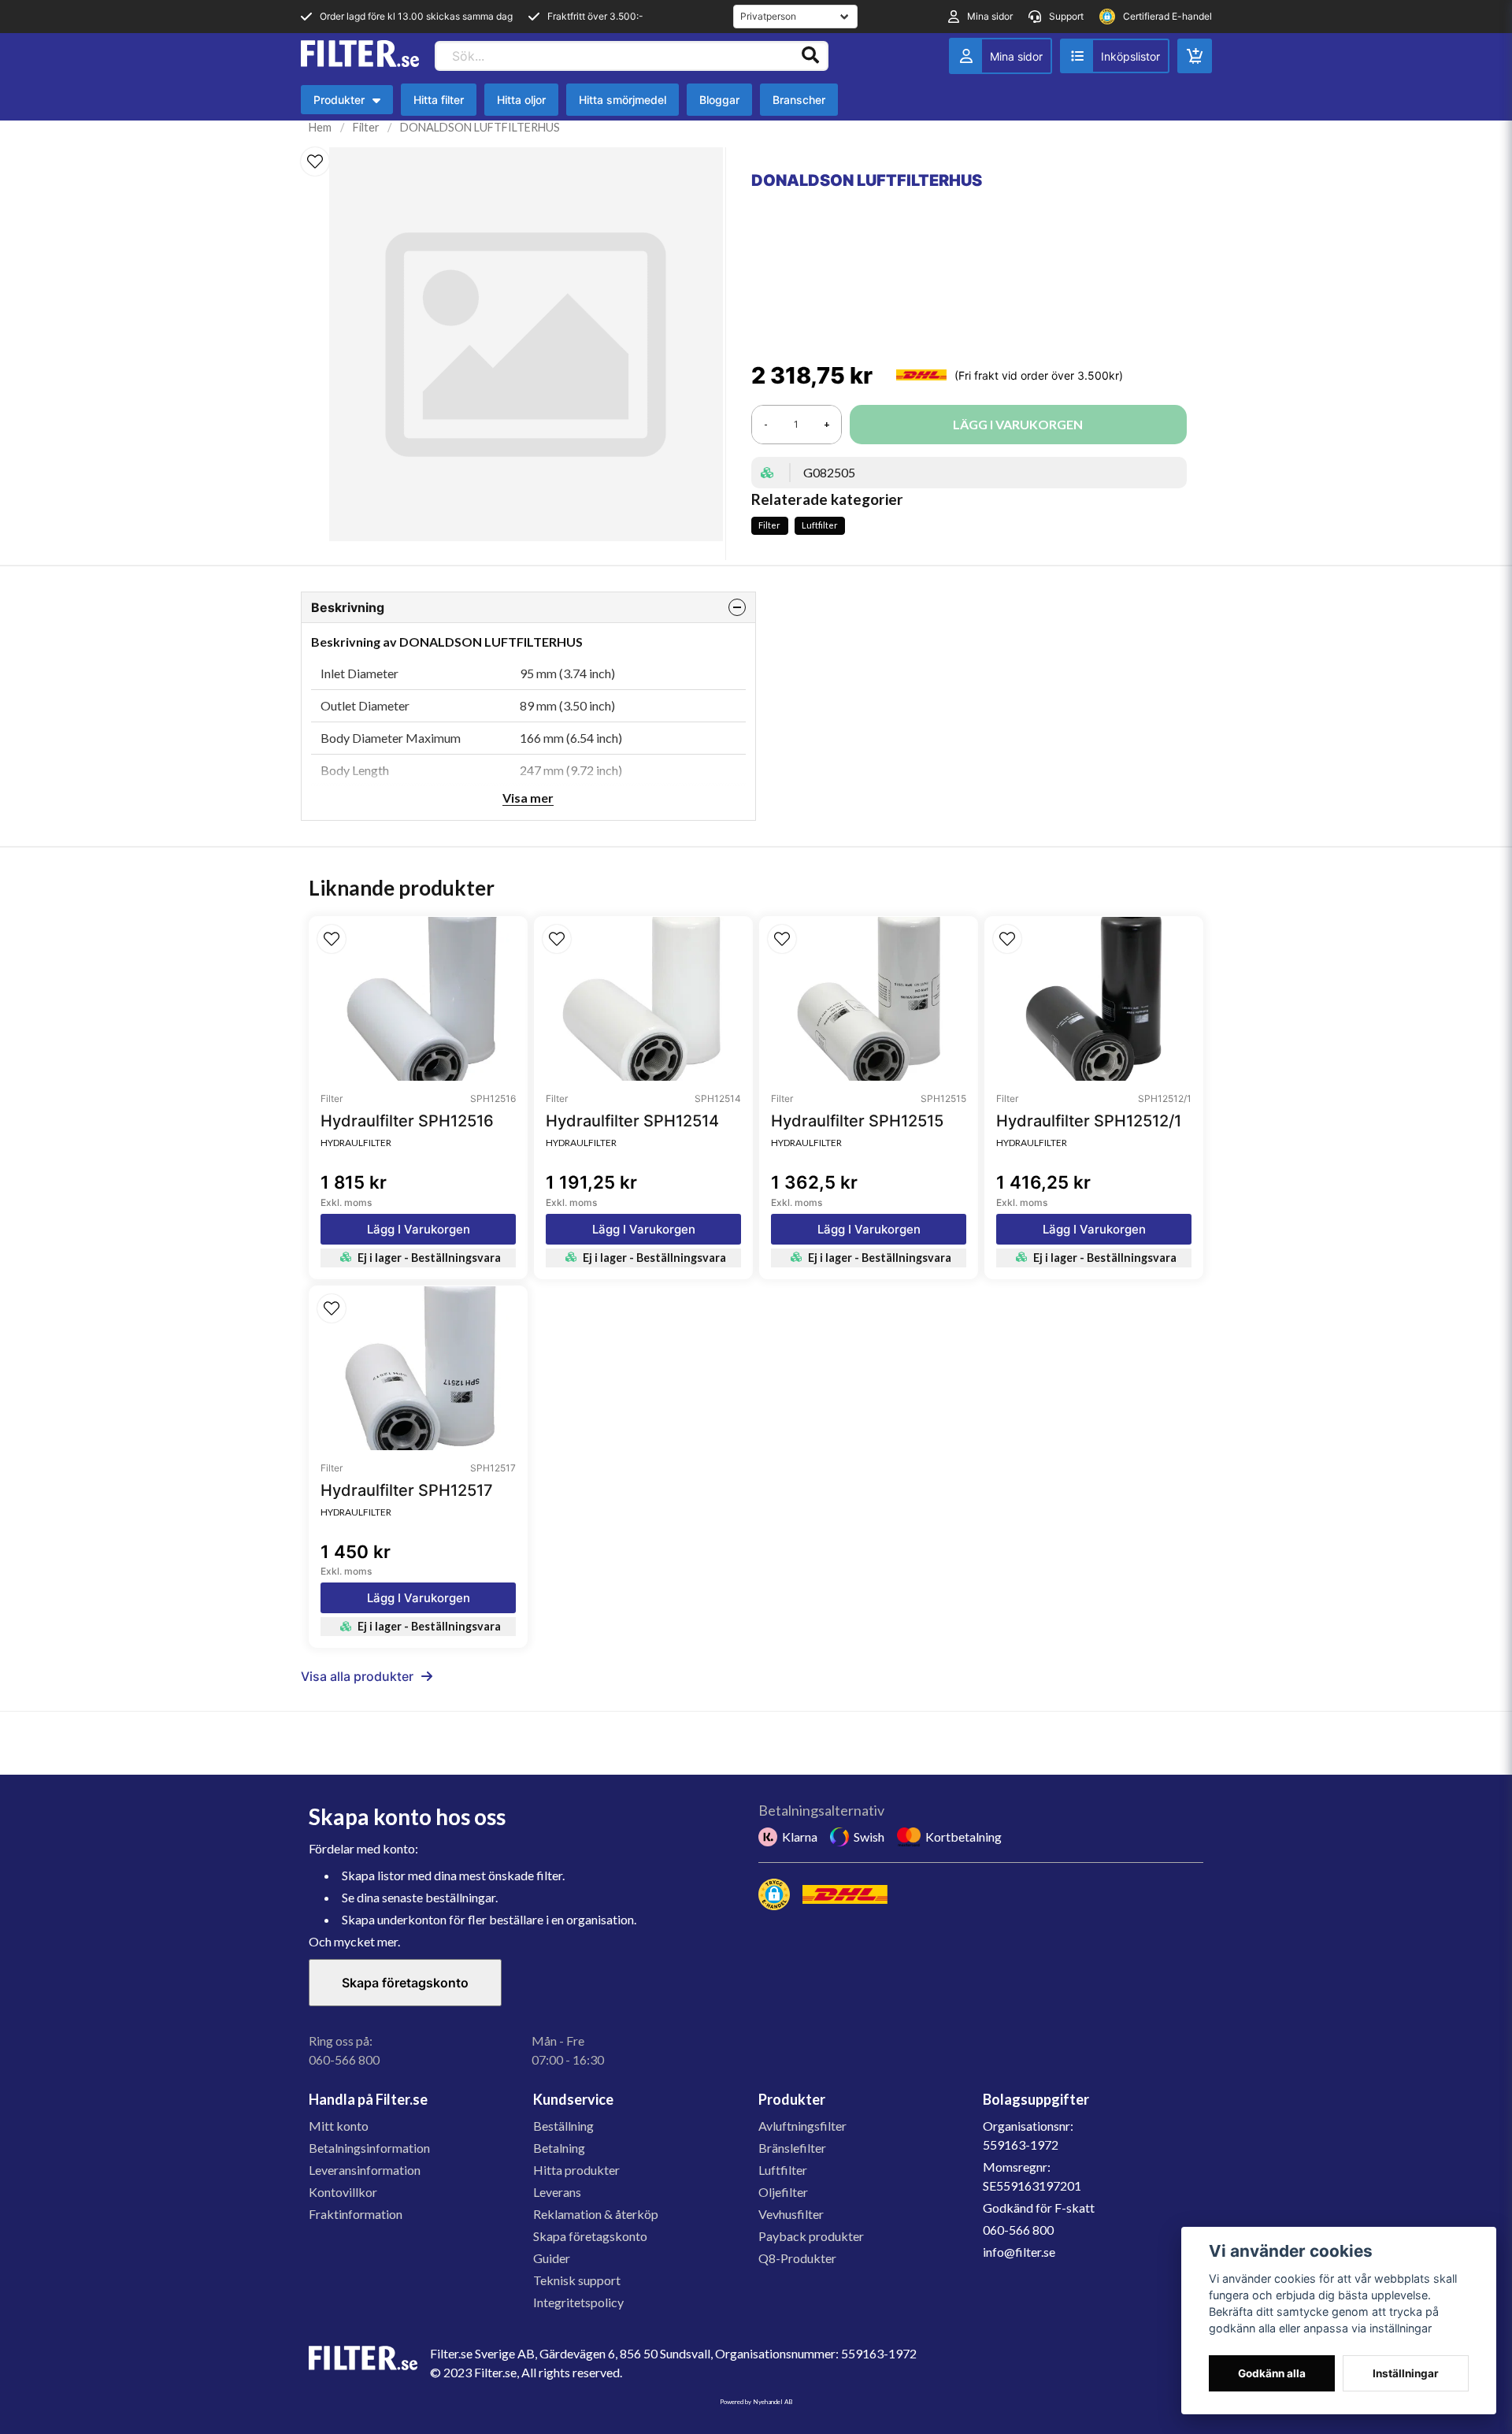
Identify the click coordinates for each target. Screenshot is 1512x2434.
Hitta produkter (576, 2170)
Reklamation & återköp (596, 2214)
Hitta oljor (521, 100)
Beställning (563, 2126)
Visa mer (528, 798)
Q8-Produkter (797, 2258)
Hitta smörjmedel (623, 100)
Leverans (557, 2192)
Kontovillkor (343, 2192)
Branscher (799, 100)
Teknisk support (577, 2280)
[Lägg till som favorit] (1115, 56)
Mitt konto (339, 2126)
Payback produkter (811, 2236)
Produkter (351, 104)
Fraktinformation (356, 2214)
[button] (315, 161)
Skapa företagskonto (405, 1983)
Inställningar (1406, 2373)
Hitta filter (439, 100)
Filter (366, 127)
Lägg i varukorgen (419, 1229)
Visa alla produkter (357, 1676)
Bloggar (719, 100)
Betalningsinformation (369, 2148)
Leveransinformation (365, 2170)
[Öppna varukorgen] (1195, 56)
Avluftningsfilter (802, 2126)
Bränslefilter (792, 2148)
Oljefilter (783, 2192)
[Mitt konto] (1001, 56)
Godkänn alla (1272, 2373)
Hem (320, 127)
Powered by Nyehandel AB (756, 2402)
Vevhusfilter (791, 2214)
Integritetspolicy (578, 2302)
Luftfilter (820, 525)
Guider (552, 2258)
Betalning (559, 2148)
